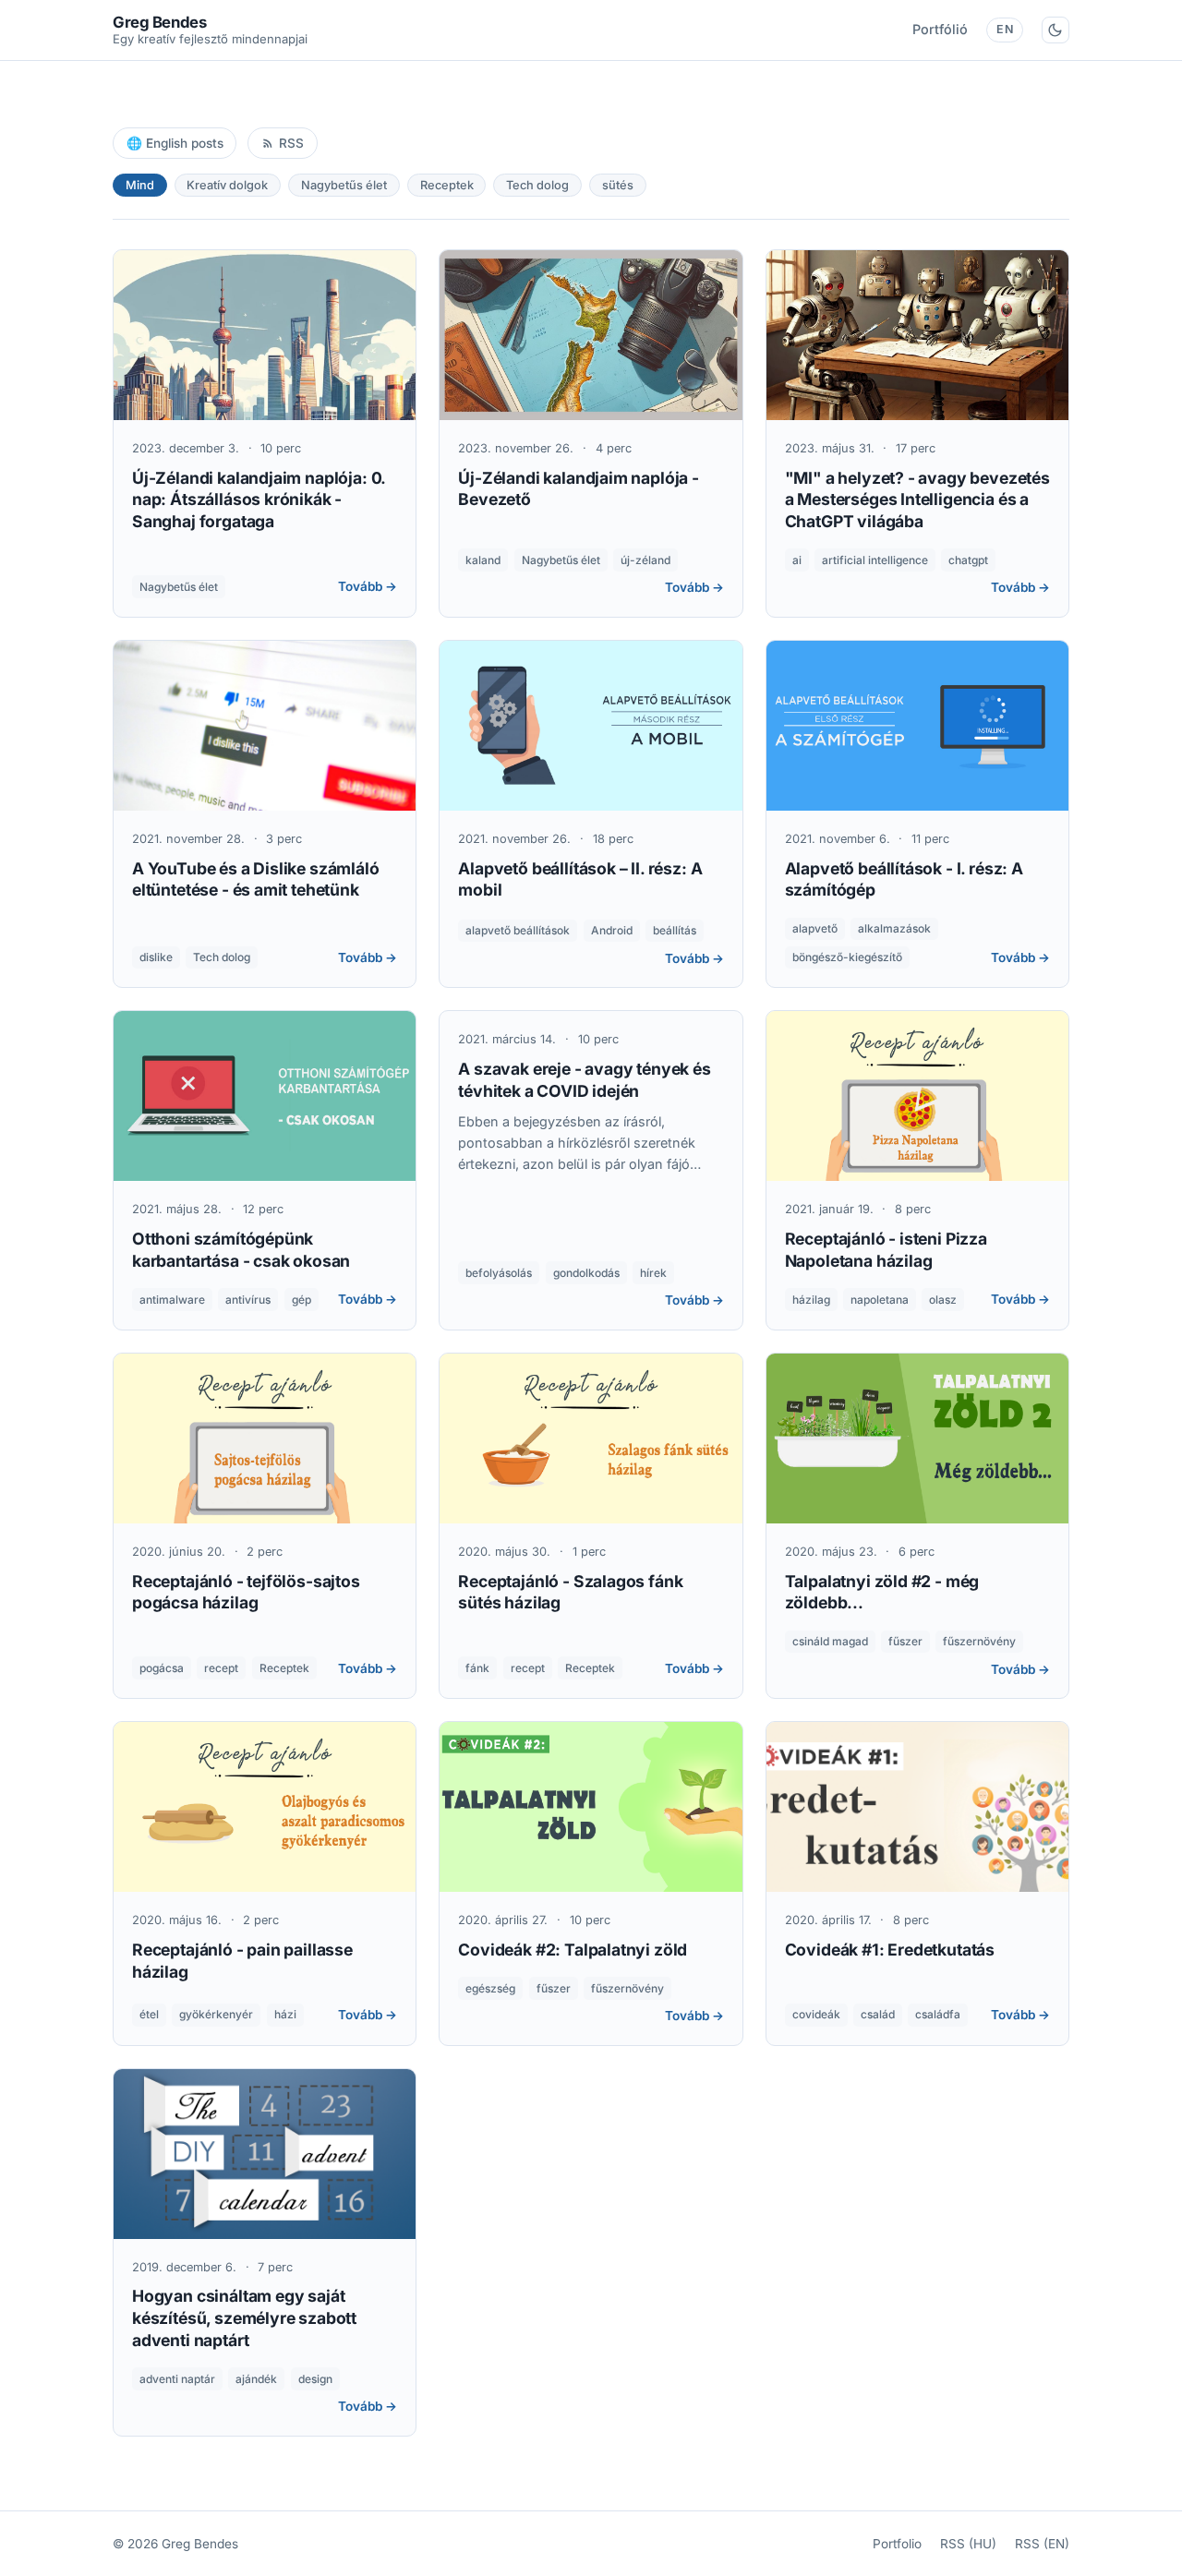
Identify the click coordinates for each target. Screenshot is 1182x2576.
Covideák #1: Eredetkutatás (890, 1950)
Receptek (447, 185)
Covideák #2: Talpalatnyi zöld (573, 1950)
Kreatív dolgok (227, 185)
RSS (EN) (1042, 2544)
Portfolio (897, 2544)
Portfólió (940, 29)
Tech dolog (537, 185)
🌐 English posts (175, 143)
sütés (618, 185)
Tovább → (368, 586)
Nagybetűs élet (344, 185)
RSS (291, 143)
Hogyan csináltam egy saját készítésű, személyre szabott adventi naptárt (244, 2318)
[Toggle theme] (1055, 30)
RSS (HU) (968, 2544)
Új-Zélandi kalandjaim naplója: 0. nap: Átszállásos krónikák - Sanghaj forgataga (259, 500)
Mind (140, 185)
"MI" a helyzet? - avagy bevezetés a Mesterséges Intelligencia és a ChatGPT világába (917, 500)
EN (1005, 29)
